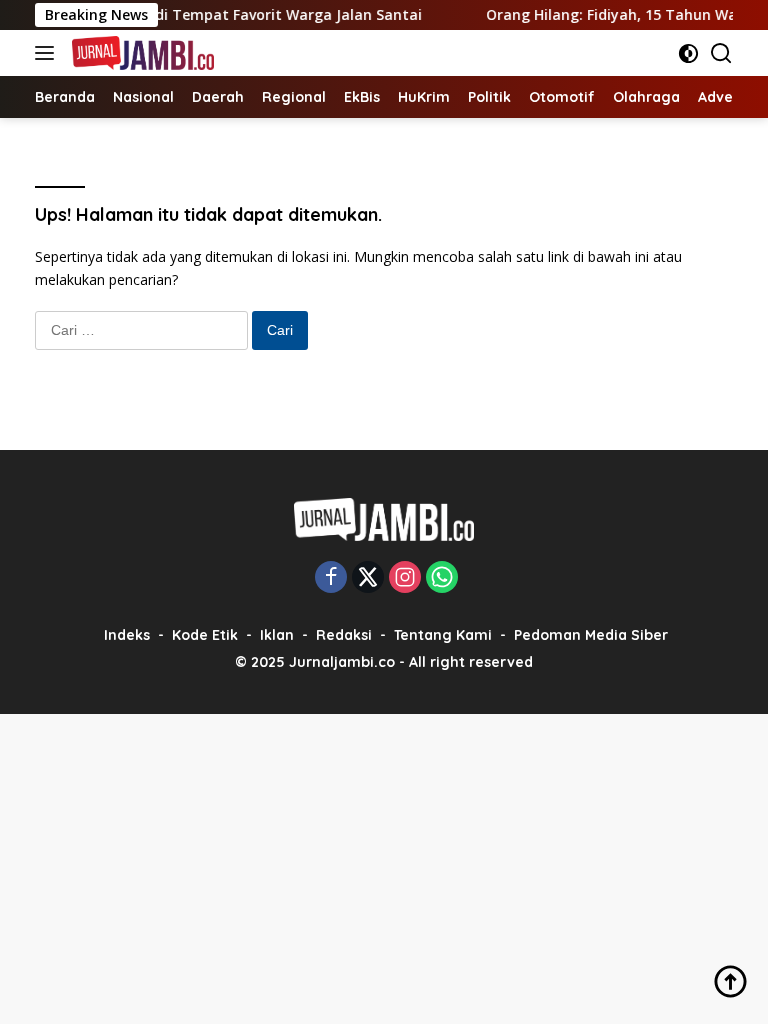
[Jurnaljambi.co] (140, 53)
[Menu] (48, 53)
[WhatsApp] (442, 578)
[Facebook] (331, 578)
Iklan (277, 635)
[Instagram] (405, 578)
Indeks (127, 635)
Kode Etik (205, 635)
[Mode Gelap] (688, 53)
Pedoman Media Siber (591, 635)
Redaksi (344, 635)
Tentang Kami (443, 635)
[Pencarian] (721, 53)
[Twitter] (368, 578)
